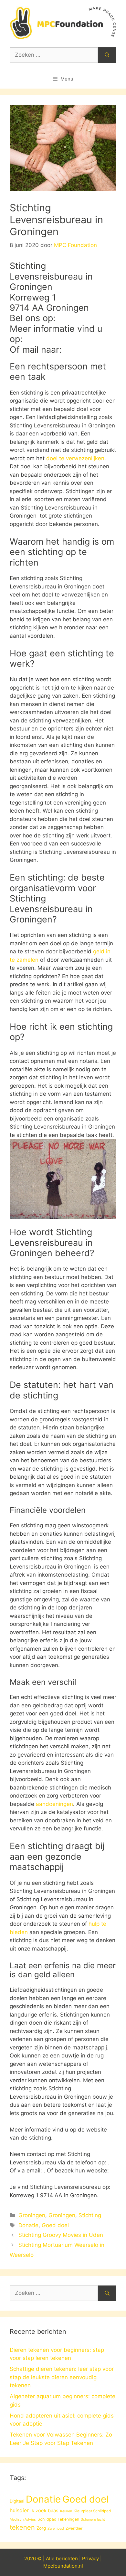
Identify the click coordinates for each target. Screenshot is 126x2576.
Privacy (90, 2558)
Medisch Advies (23, 2519)
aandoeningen (54, 1804)
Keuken (66, 2511)
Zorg (41, 2528)
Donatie (28, 2225)
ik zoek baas (44, 2511)
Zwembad (56, 2528)
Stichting (90, 2215)
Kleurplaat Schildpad (92, 2511)
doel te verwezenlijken (75, 458)
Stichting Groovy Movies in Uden (61, 2235)
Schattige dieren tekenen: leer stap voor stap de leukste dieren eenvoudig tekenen (62, 2377)
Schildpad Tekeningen (58, 2519)
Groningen (32, 2215)
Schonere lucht (93, 2519)
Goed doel (55, 2225)
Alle (51, 2558)
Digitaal (17, 2501)
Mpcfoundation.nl (63, 2566)
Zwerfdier (74, 2528)
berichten (67, 2558)
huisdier (19, 2510)
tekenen (22, 2527)
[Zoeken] (107, 55)
